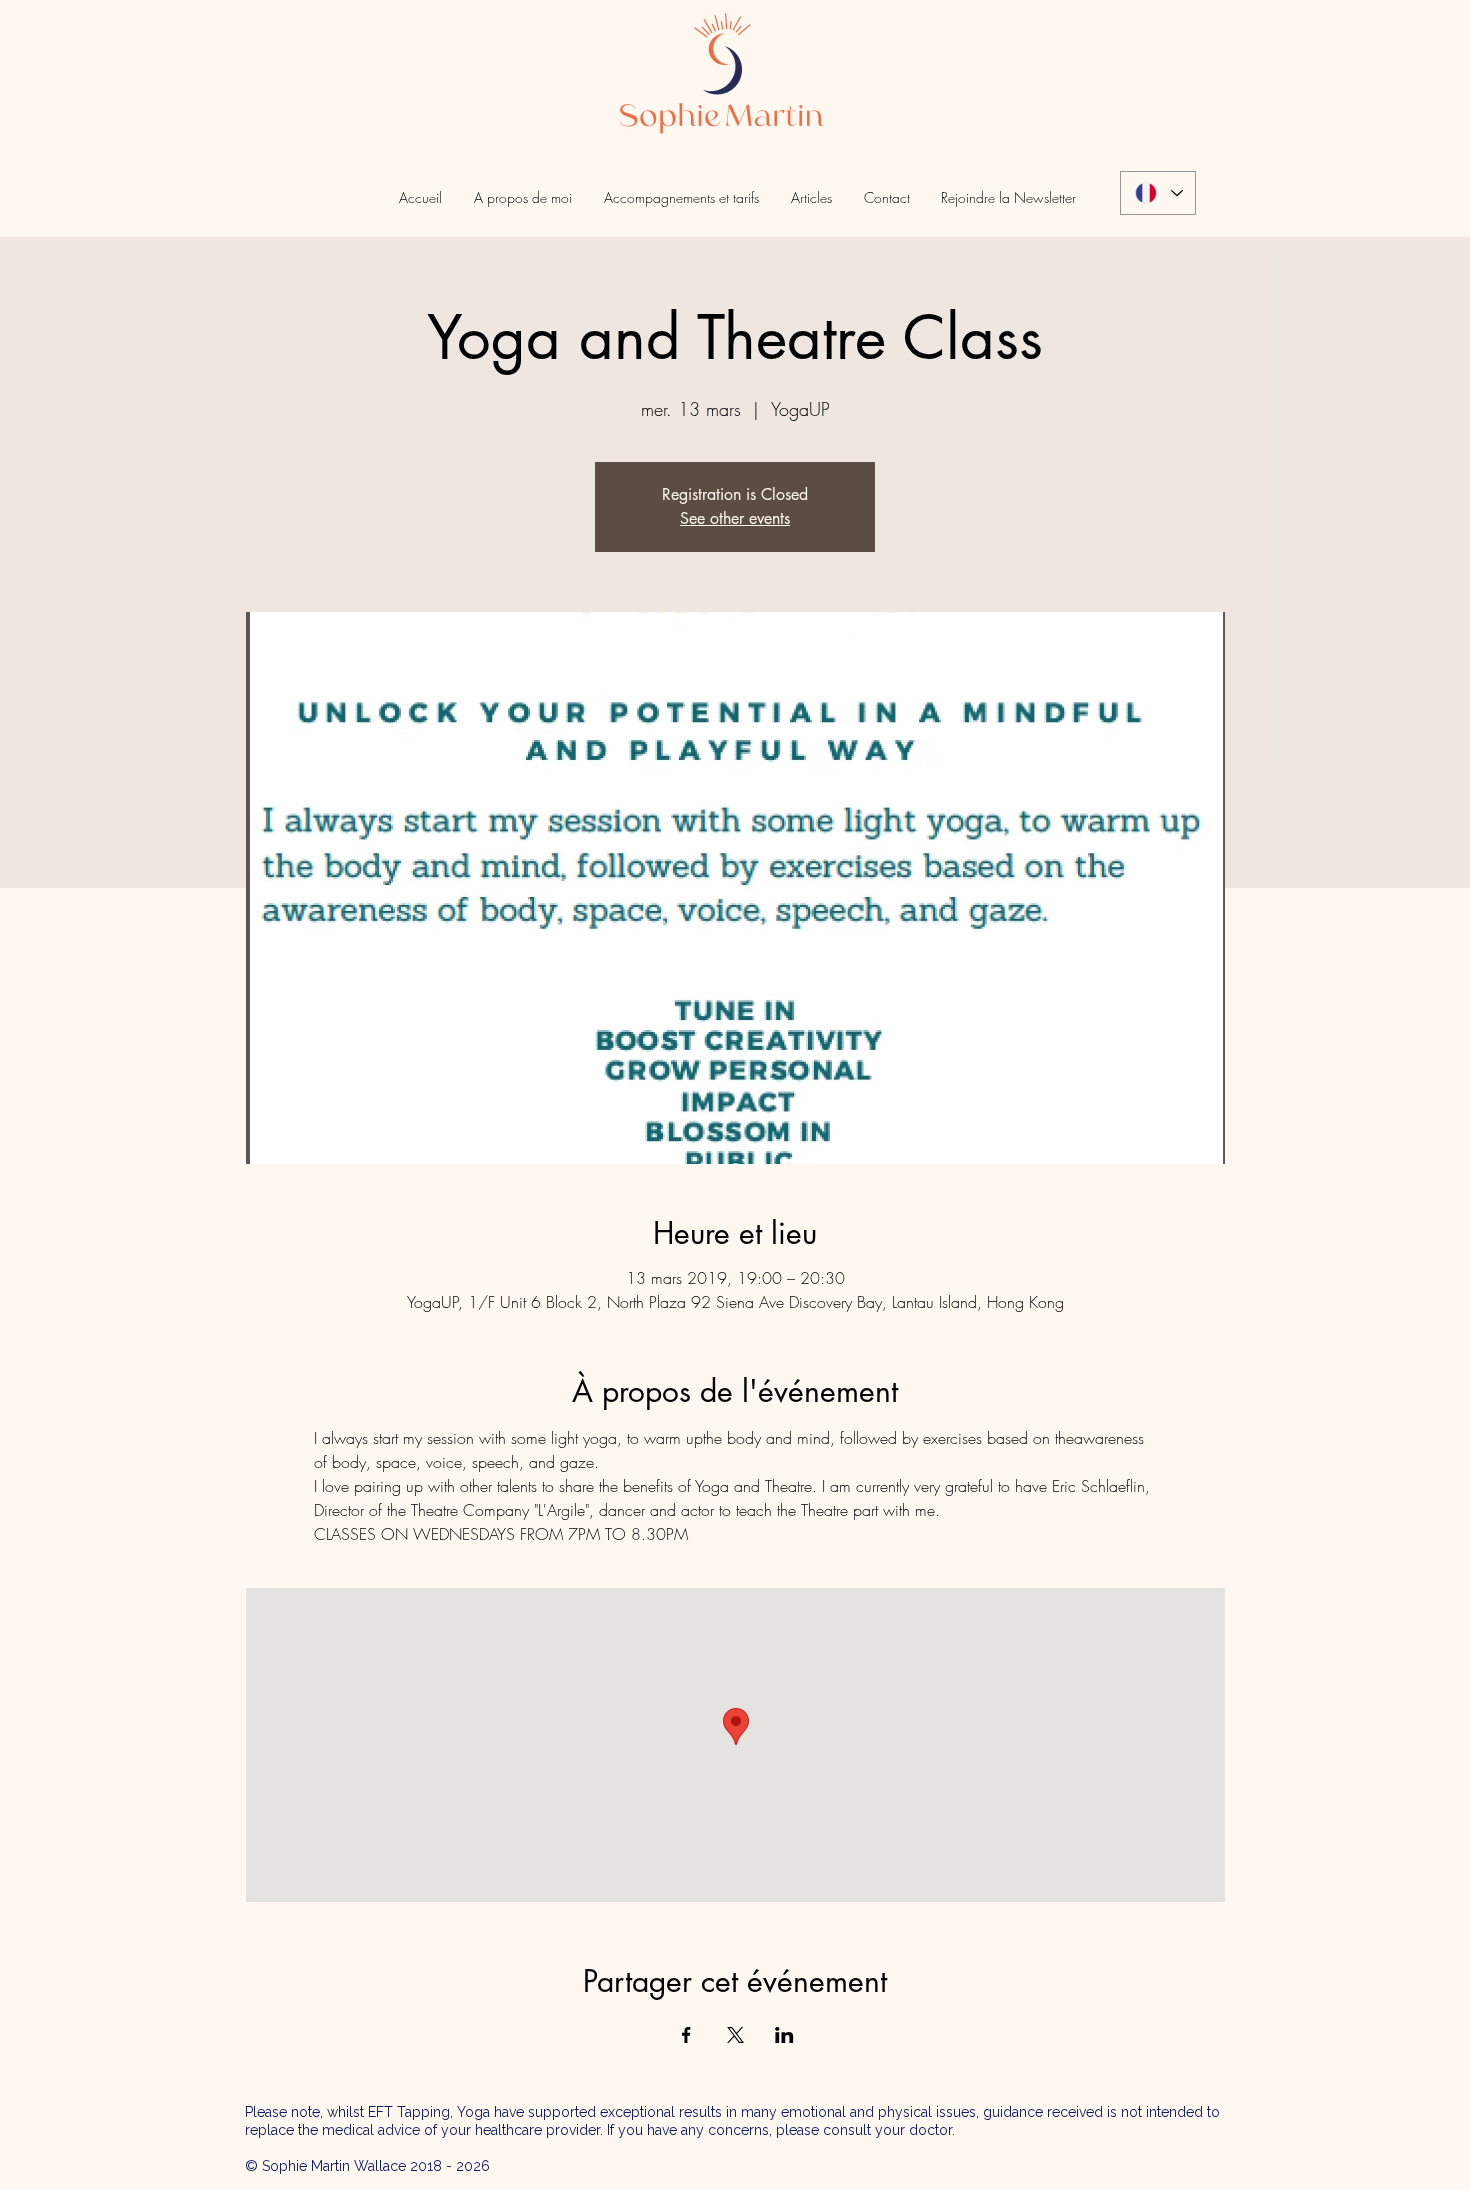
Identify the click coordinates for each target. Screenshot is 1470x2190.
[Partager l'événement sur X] (735, 2035)
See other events (735, 518)
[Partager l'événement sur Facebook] (686, 2035)
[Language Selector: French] (1158, 193)
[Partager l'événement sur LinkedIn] (784, 2035)
